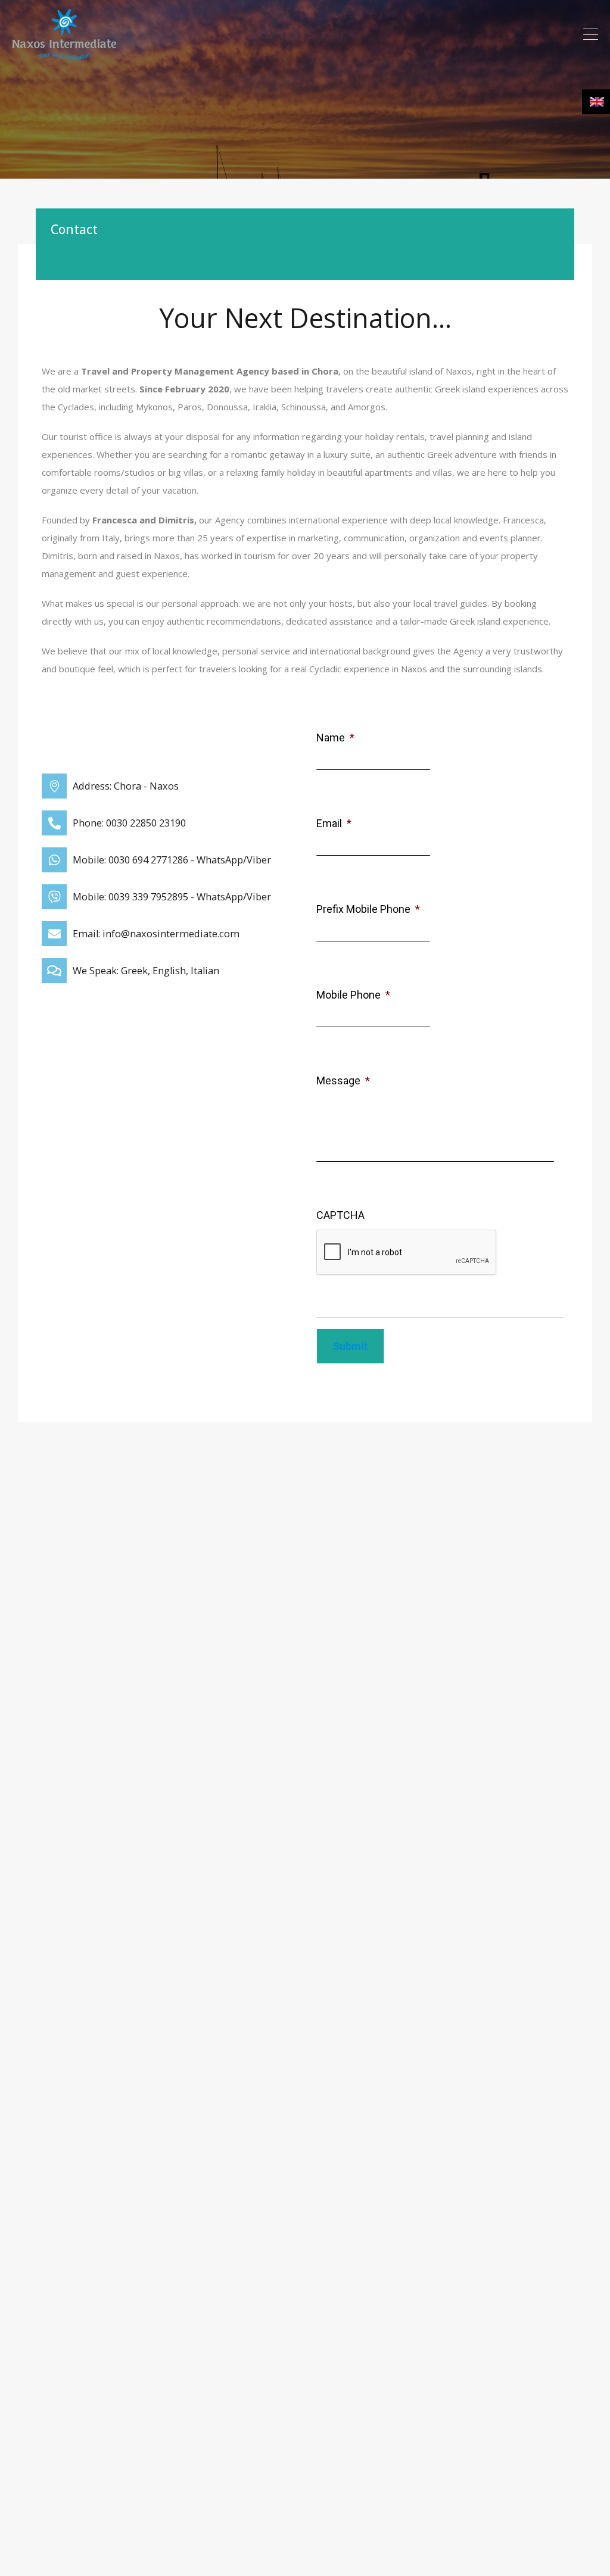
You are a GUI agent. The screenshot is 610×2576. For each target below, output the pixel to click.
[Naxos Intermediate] (64, 54)
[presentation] (407, 1253)
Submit (350, 1346)
